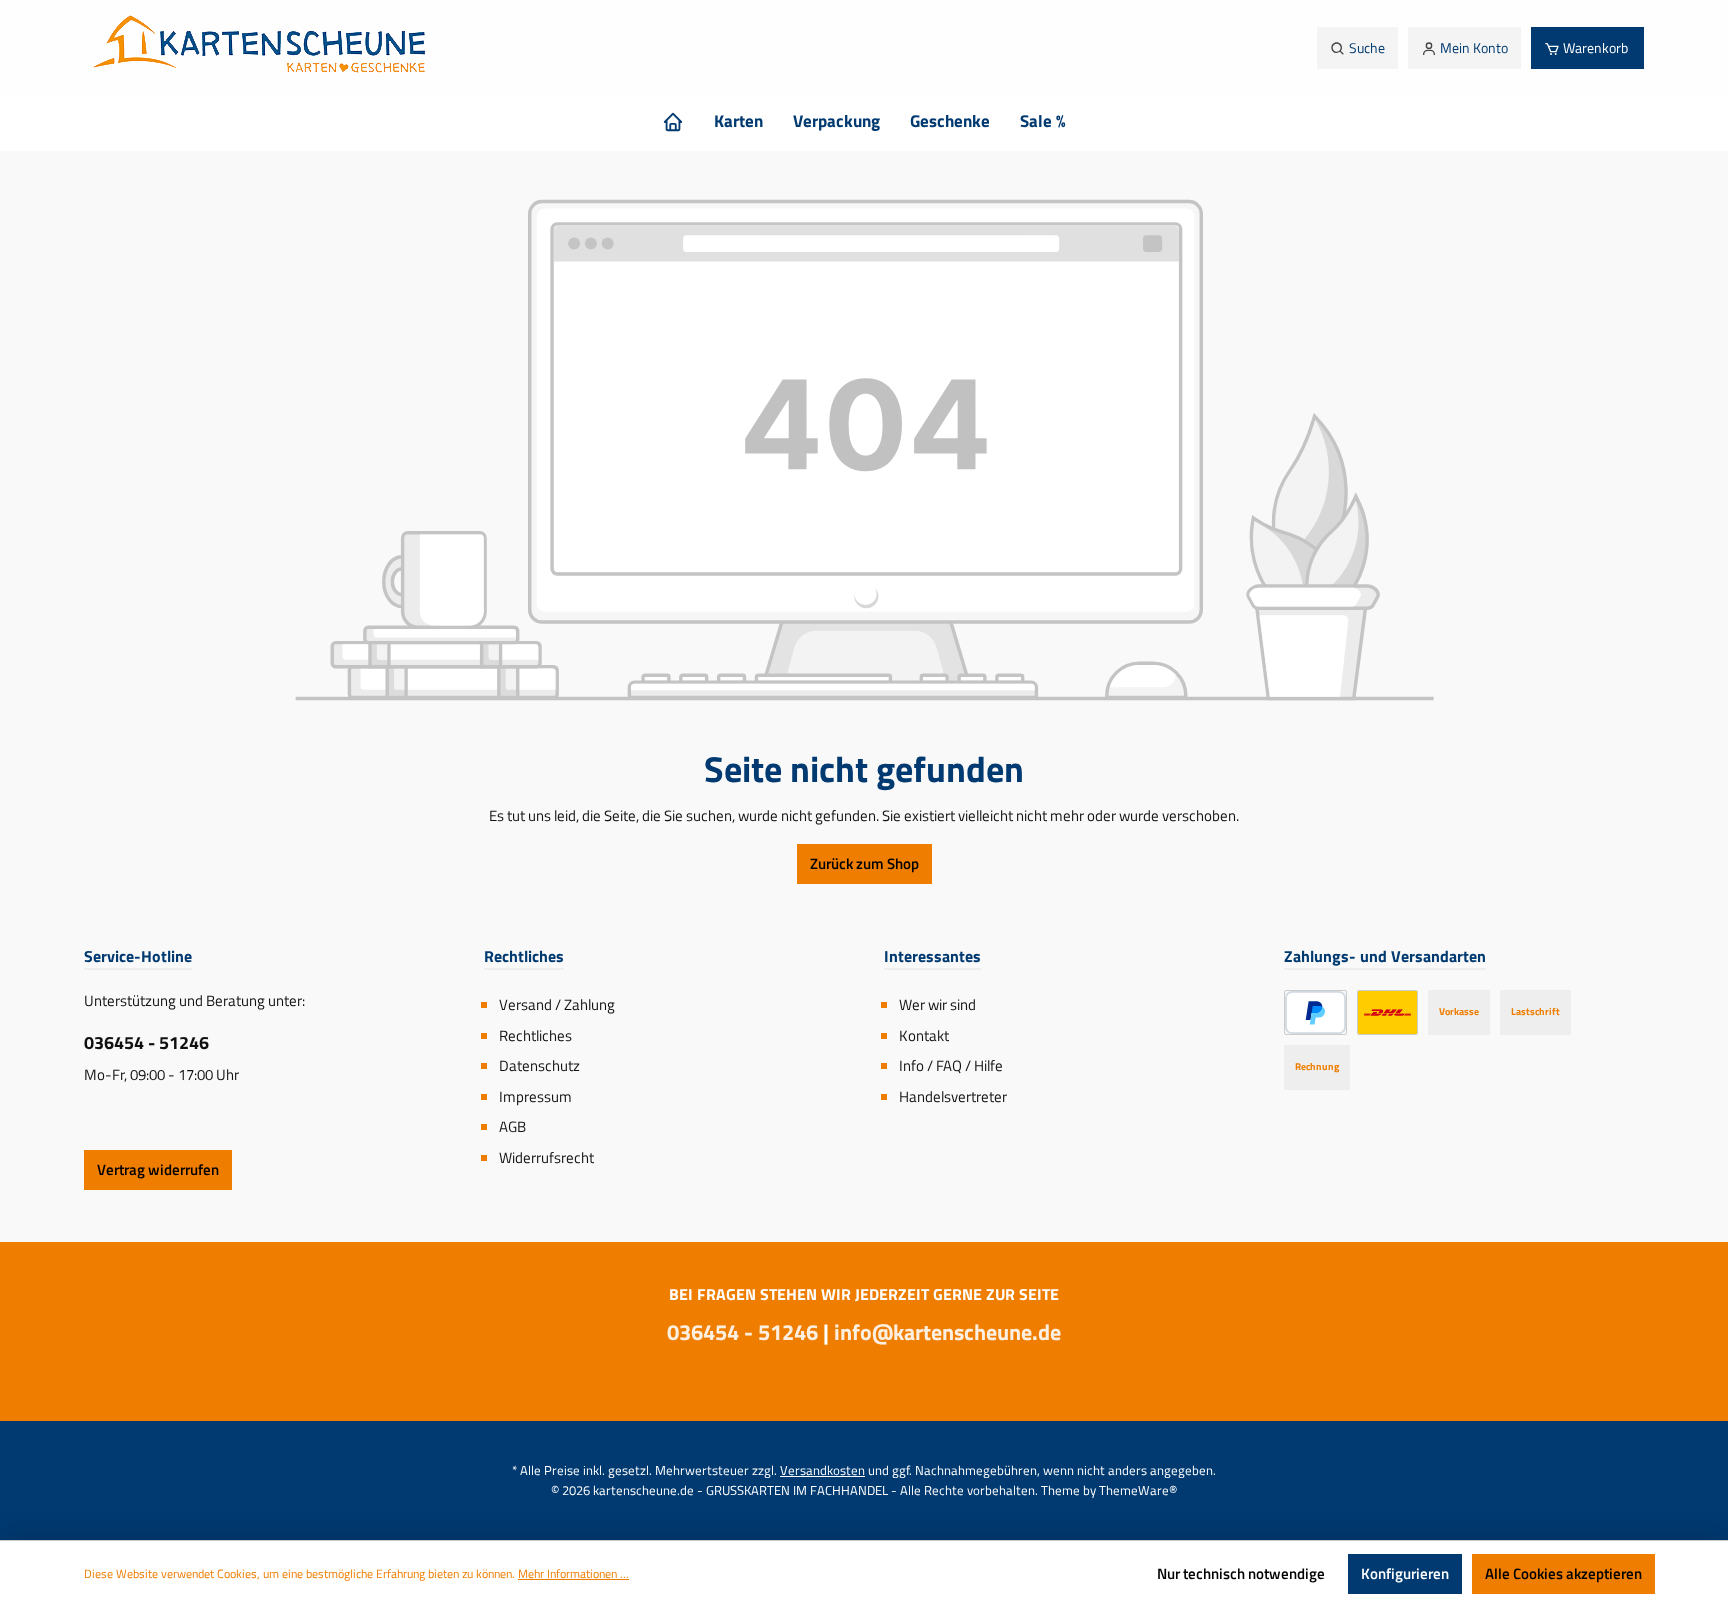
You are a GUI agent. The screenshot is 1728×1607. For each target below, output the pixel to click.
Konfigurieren (1405, 1573)
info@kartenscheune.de (947, 1332)
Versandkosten (822, 1470)
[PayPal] (1315, 1012)
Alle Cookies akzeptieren (1563, 1573)
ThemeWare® (1138, 1490)
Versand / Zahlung (557, 1004)
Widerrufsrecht (546, 1157)
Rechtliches (535, 1035)
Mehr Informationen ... (573, 1574)
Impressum (535, 1096)
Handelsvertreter (953, 1096)
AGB (512, 1126)
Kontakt (924, 1035)
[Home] (673, 121)
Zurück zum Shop (864, 863)
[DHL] (1387, 1012)
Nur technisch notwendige (1241, 1573)
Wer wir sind (937, 1004)
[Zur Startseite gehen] (265, 48)
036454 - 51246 (146, 1042)
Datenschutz (539, 1065)
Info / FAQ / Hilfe (951, 1065)
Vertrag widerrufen (158, 1169)
